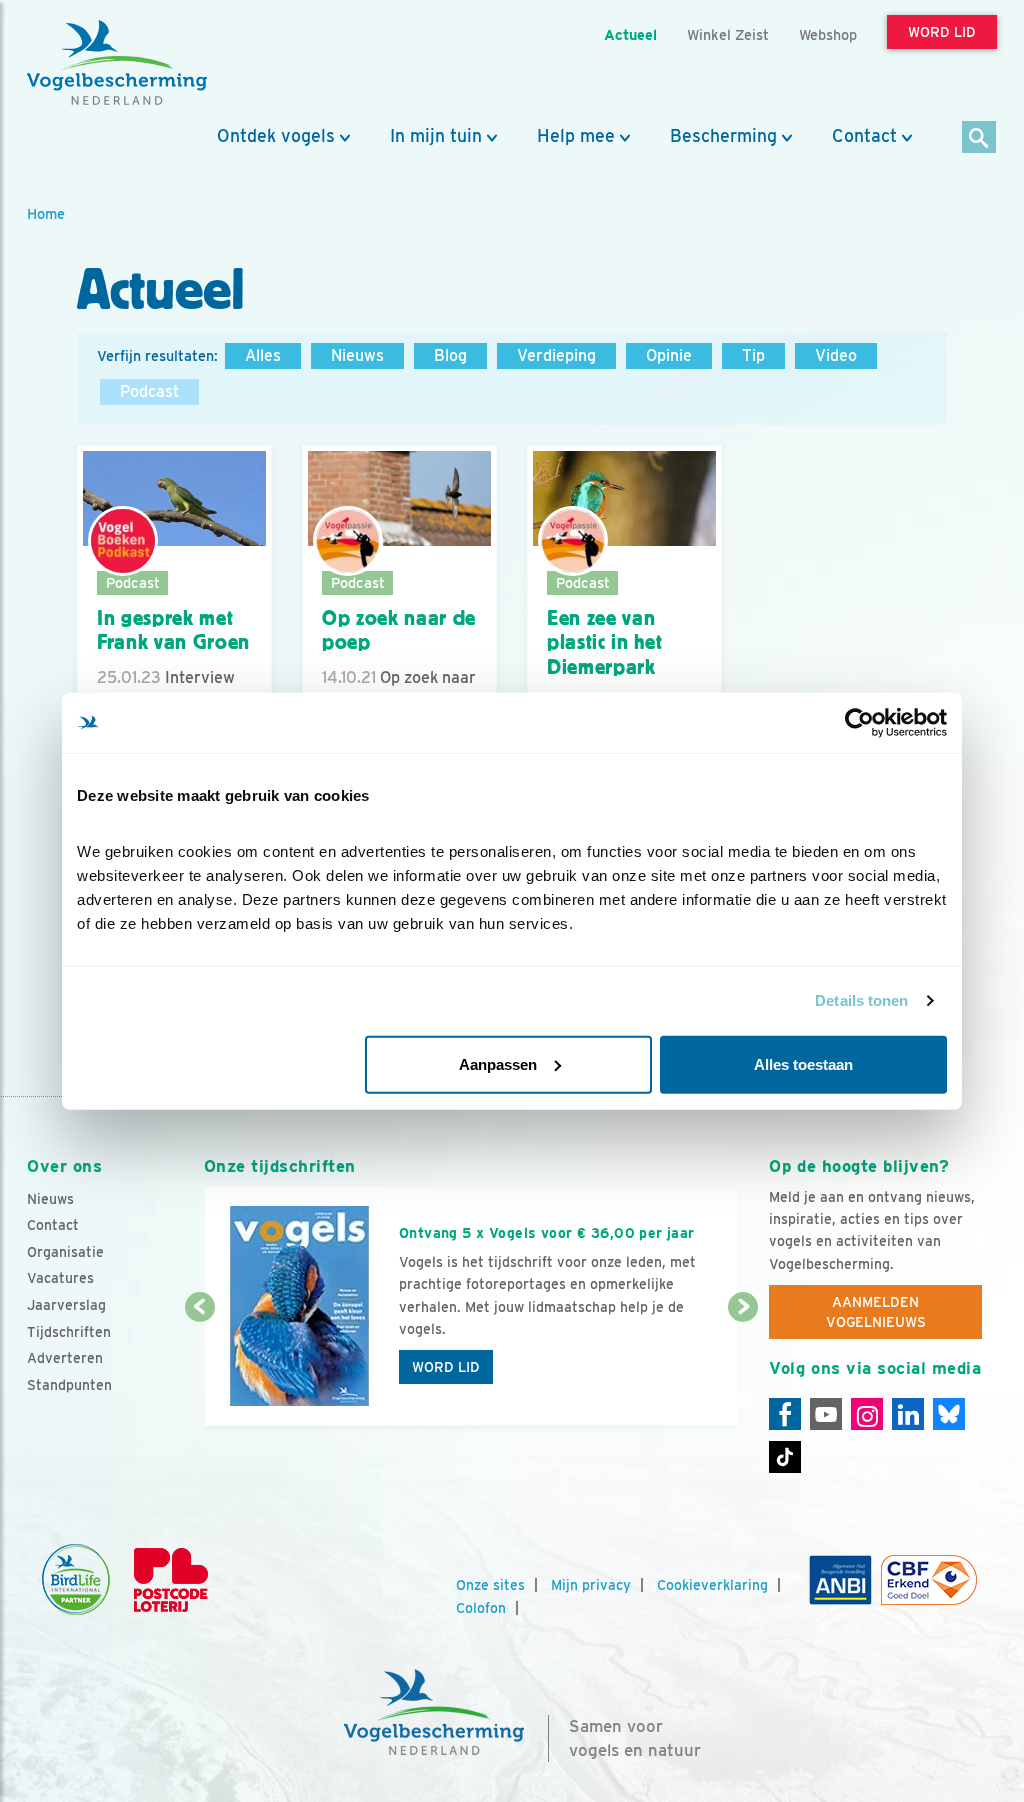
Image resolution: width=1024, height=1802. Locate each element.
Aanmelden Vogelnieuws (876, 1312)
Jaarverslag (66, 1305)
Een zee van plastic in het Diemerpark (604, 642)
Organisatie (65, 1252)
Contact (864, 136)
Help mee (576, 136)
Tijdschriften (69, 1332)
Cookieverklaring (712, 1585)
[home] (117, 63)
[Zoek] (979, 138)
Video (836, 355)
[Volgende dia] (743, 1368)
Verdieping (556, 355)
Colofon (481, 1608)
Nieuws (357, 355)
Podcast (149, 391)
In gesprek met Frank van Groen (173, 630)
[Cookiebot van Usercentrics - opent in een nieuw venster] (859, 723)
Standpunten (69, 1385)
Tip (753, 355)
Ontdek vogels (276, 136)
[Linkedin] (908, 1414)
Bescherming (723, 136)
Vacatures (60, 1278)
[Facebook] (785, 1414)
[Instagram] (867, 1414)
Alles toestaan (803, 1063)
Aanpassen (498, 1063)
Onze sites (490, 1585)
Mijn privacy (591, 1585)
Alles (263, 355)
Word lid (446, 1367)
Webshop (828, 34)
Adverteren (65, 1358)
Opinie (669, 355)
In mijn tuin (436, 136)
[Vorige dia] (200, 1368)
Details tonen (861, 1000)
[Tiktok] (785, 1457)
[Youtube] (826, 1414)
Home (46, 213)
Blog (450, 355)
